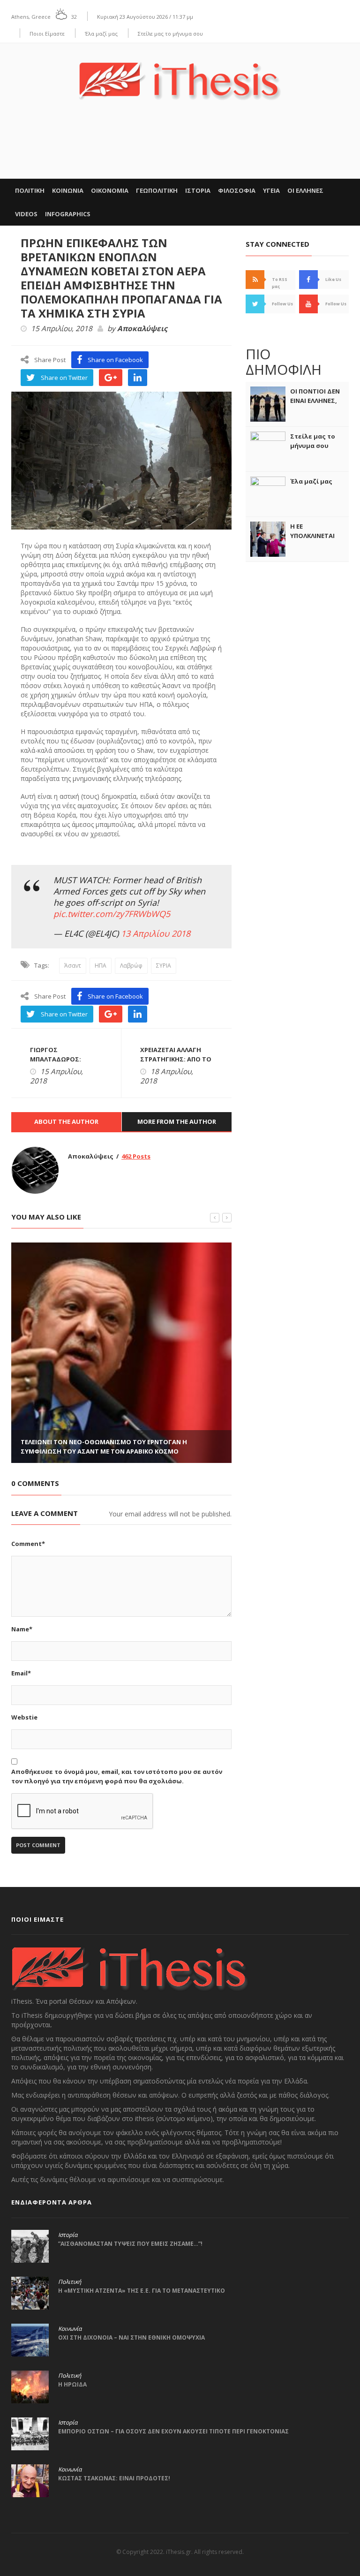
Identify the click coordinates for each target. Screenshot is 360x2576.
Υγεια (271, 190)
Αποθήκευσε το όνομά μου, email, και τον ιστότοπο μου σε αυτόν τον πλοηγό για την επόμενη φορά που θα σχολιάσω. (117, 1776)
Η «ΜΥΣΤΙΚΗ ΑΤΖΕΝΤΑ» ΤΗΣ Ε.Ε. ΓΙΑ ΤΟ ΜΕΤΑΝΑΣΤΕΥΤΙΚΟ (142, 2291)
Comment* (28, 1544)
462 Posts (136, 1156)
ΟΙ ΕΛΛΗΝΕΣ (305, 190)
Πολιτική (70, 2282)
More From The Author (177, 1121)
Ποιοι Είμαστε (47, 34)
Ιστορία (68, 2235)
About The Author (66, 1121)
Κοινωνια (68, 190)
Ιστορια (198, 190)
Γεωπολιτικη (157, 190)
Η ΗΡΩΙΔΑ (72, 2384)
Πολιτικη (30, 190)
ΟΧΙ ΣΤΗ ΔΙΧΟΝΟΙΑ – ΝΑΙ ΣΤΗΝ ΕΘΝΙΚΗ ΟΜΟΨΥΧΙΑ (131, 2337)
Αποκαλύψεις (142, 329)
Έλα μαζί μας (101, 34)
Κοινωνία (70, 2329)
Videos (26, 214)
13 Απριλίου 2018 (156, 933)
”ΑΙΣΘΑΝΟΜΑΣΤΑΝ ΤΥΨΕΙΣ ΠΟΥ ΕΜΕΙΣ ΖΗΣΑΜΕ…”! (130, 2244)
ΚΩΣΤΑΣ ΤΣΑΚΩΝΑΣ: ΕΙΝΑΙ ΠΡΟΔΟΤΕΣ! (114, 2478)
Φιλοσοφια (237, 190)
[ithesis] (180, 74)
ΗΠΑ (101, 966)
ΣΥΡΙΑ (164, 966)
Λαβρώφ (131, 966)
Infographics (68, 214)
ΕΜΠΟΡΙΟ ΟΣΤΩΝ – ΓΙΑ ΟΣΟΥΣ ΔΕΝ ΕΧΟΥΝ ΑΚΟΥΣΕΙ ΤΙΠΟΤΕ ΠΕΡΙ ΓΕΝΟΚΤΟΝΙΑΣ (173, 2431)
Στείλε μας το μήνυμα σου (170, 34)
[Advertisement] (180, 150)
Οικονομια (110, 190)
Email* (21, 1673)
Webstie (24, 1717)
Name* (22, 1629)
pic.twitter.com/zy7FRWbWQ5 (112, 914)
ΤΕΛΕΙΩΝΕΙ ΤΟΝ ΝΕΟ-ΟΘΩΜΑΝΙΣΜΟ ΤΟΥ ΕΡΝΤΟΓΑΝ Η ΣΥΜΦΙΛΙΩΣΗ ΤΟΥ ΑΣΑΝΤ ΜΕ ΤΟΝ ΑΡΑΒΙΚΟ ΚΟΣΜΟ (104, 1447)
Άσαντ (73, 966)
